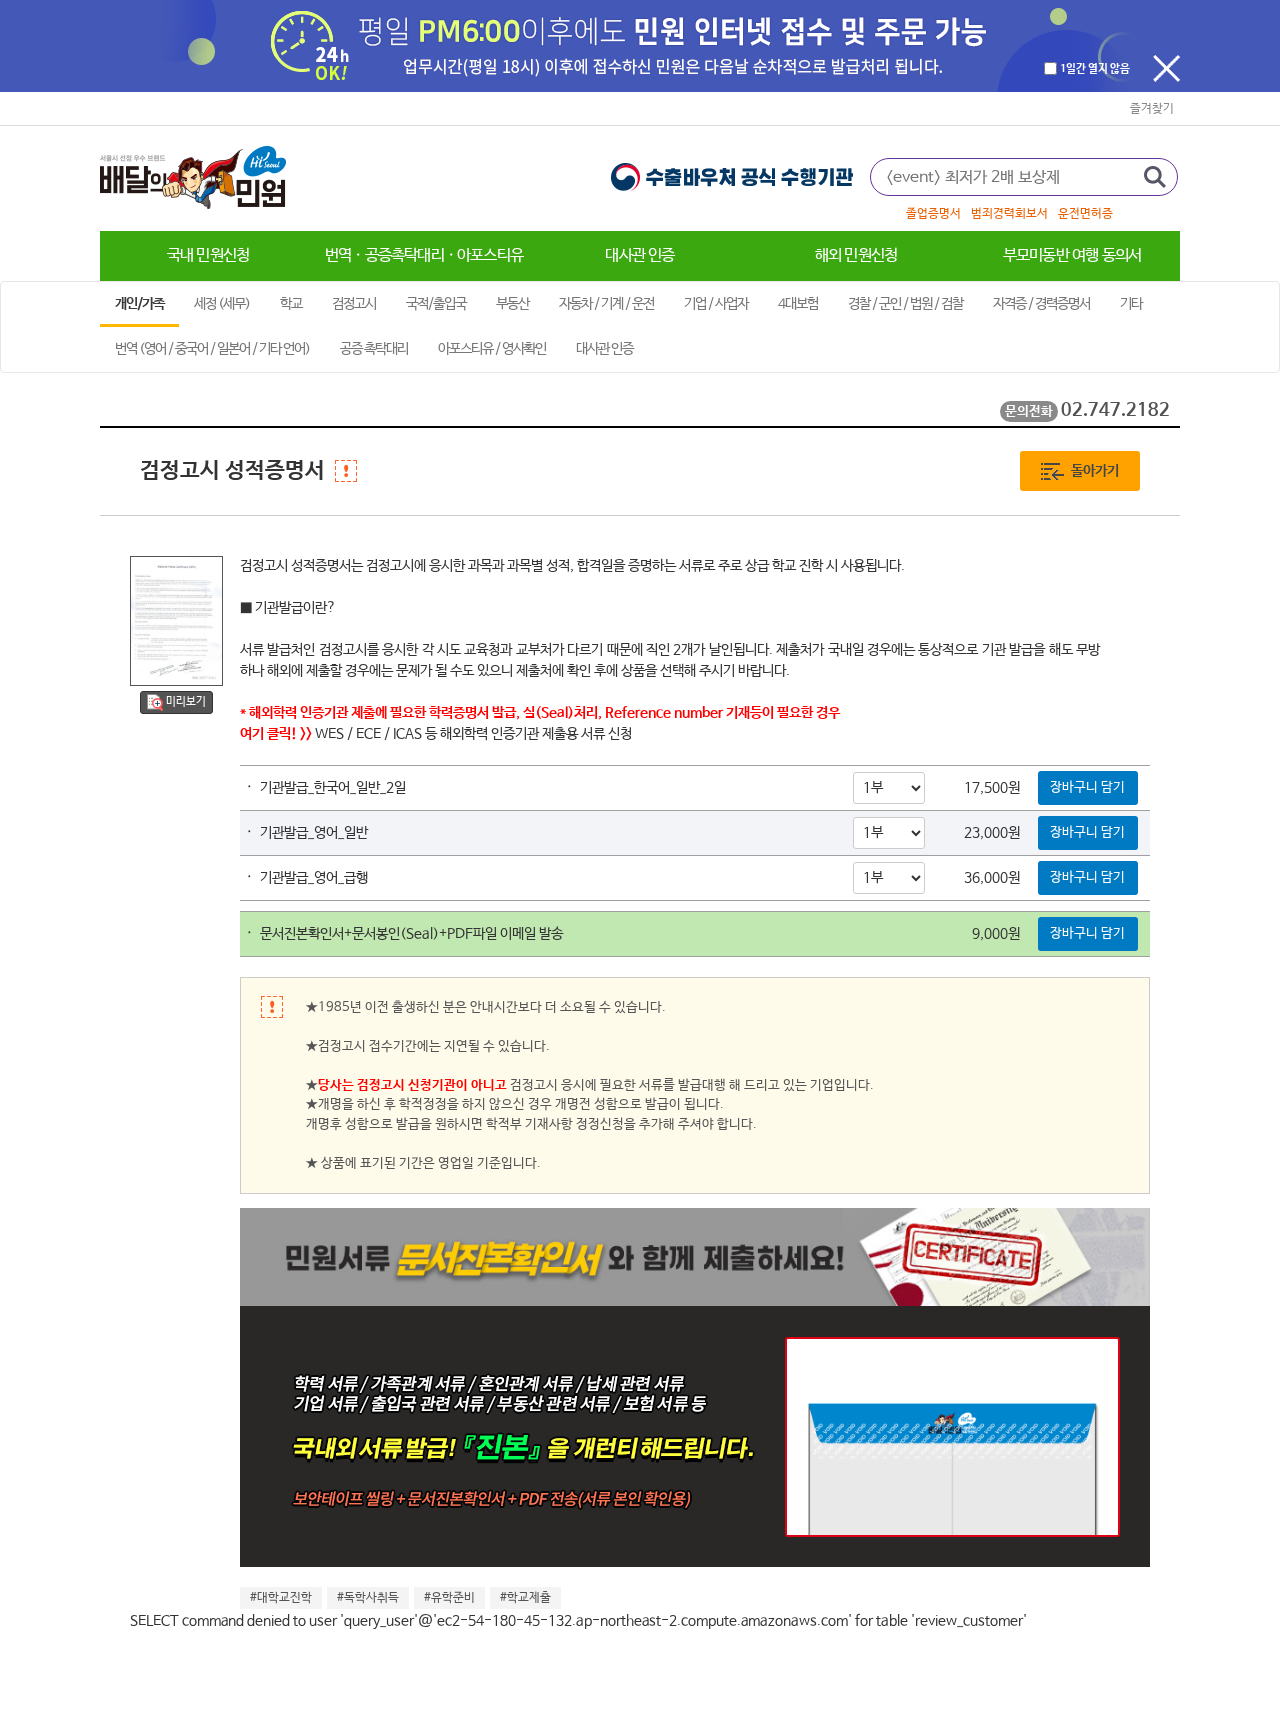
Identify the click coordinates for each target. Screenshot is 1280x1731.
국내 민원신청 (208, 255)
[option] (1025, 214)
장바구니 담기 (1087, 787)
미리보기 (186, 702)
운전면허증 (1085, 214)
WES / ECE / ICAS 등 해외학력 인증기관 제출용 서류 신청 (473, 734)
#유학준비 (449, 1598)
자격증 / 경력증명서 (1041, 304)
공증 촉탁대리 (374, 349)
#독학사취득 (368, 1598)
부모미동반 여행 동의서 (1072, 255)
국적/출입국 (436, 304)
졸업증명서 (933, 214)
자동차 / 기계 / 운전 (606, 304)
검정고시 (354, 304)
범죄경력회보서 (1009, 214)
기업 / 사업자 (716, 304)
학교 (291, 304)
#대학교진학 (281, 1598)
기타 (1131, 304)
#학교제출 (525, 1598)
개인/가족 (139, 304)
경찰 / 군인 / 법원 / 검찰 (905, 304)
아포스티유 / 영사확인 (492, 349)
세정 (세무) (222, 304)
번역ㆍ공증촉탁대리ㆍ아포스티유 (424, 255)
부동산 (512, 304)
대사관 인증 (639, 255)
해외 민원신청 (856, 255)
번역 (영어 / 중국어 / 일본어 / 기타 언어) (212, 349)
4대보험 (798, 304)
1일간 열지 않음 (1095, 69)
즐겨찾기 (1152, 109)
